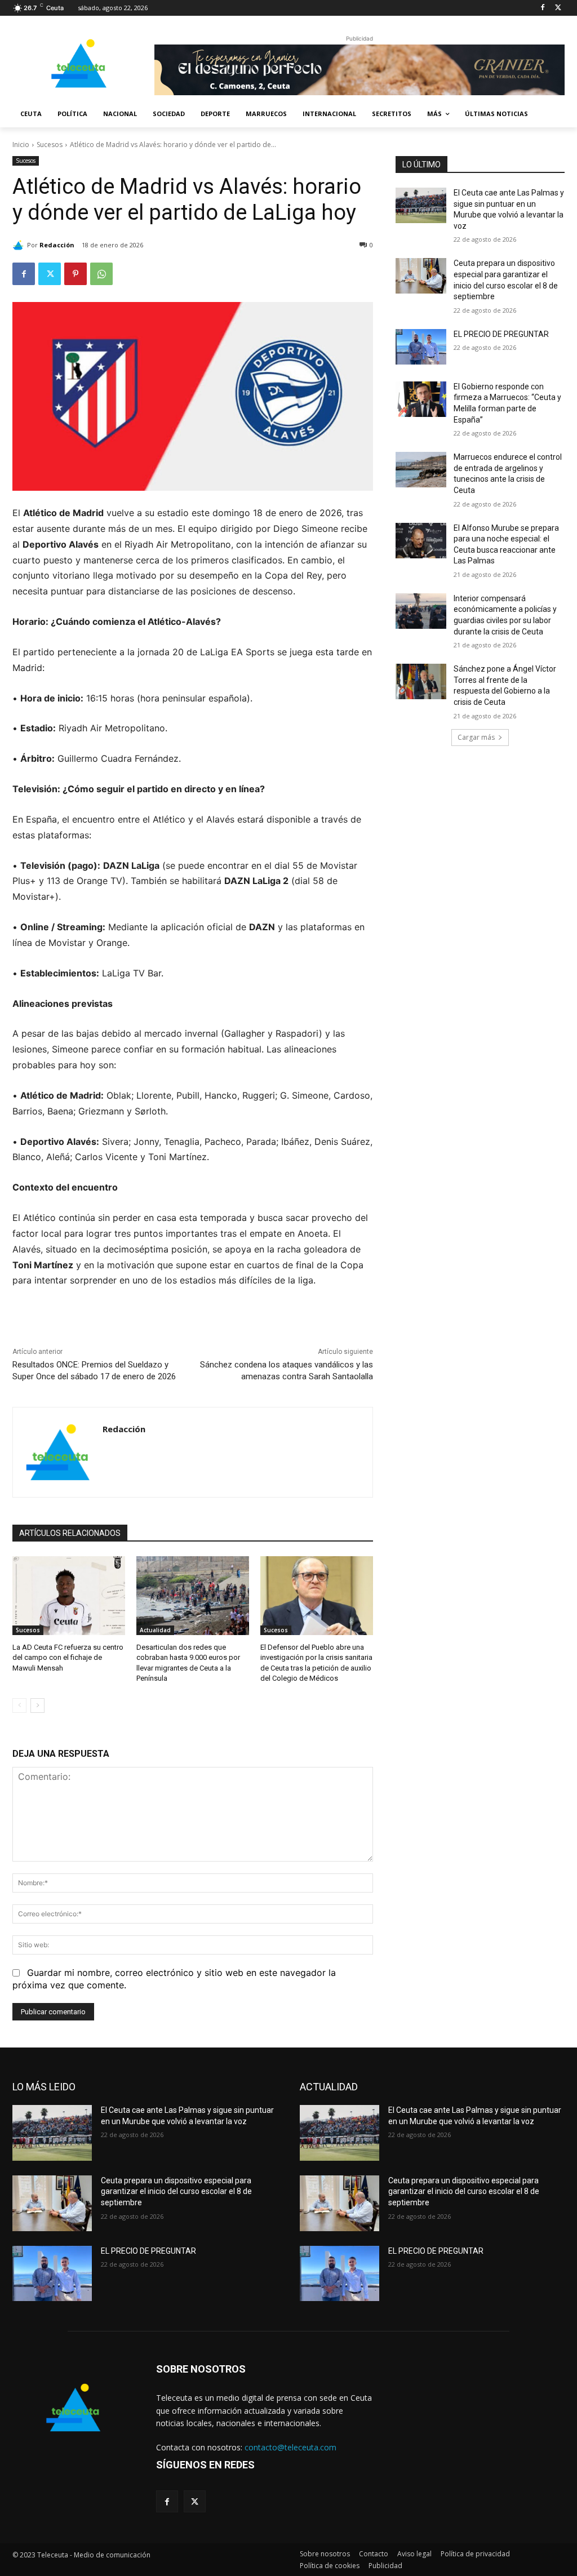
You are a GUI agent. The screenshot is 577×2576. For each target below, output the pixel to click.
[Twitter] (558, 8)
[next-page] (37, 1706)
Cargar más (476, 737)
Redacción (57, 245)
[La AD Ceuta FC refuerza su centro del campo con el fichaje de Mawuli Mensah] (69, 1596)
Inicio (21, 145)
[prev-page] (19, 1706)
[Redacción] (20, 245)
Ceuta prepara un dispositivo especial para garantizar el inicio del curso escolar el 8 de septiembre (176, 2191)
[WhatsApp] (101, 274)
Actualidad (155, 1630)
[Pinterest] (76, 274)
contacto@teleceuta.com (290, 2447)
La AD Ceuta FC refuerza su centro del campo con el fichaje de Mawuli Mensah (68, 1657)
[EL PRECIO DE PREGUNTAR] (421, 347)
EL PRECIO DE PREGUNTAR (501, 334)
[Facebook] (542, 8)
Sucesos (50, 145)
